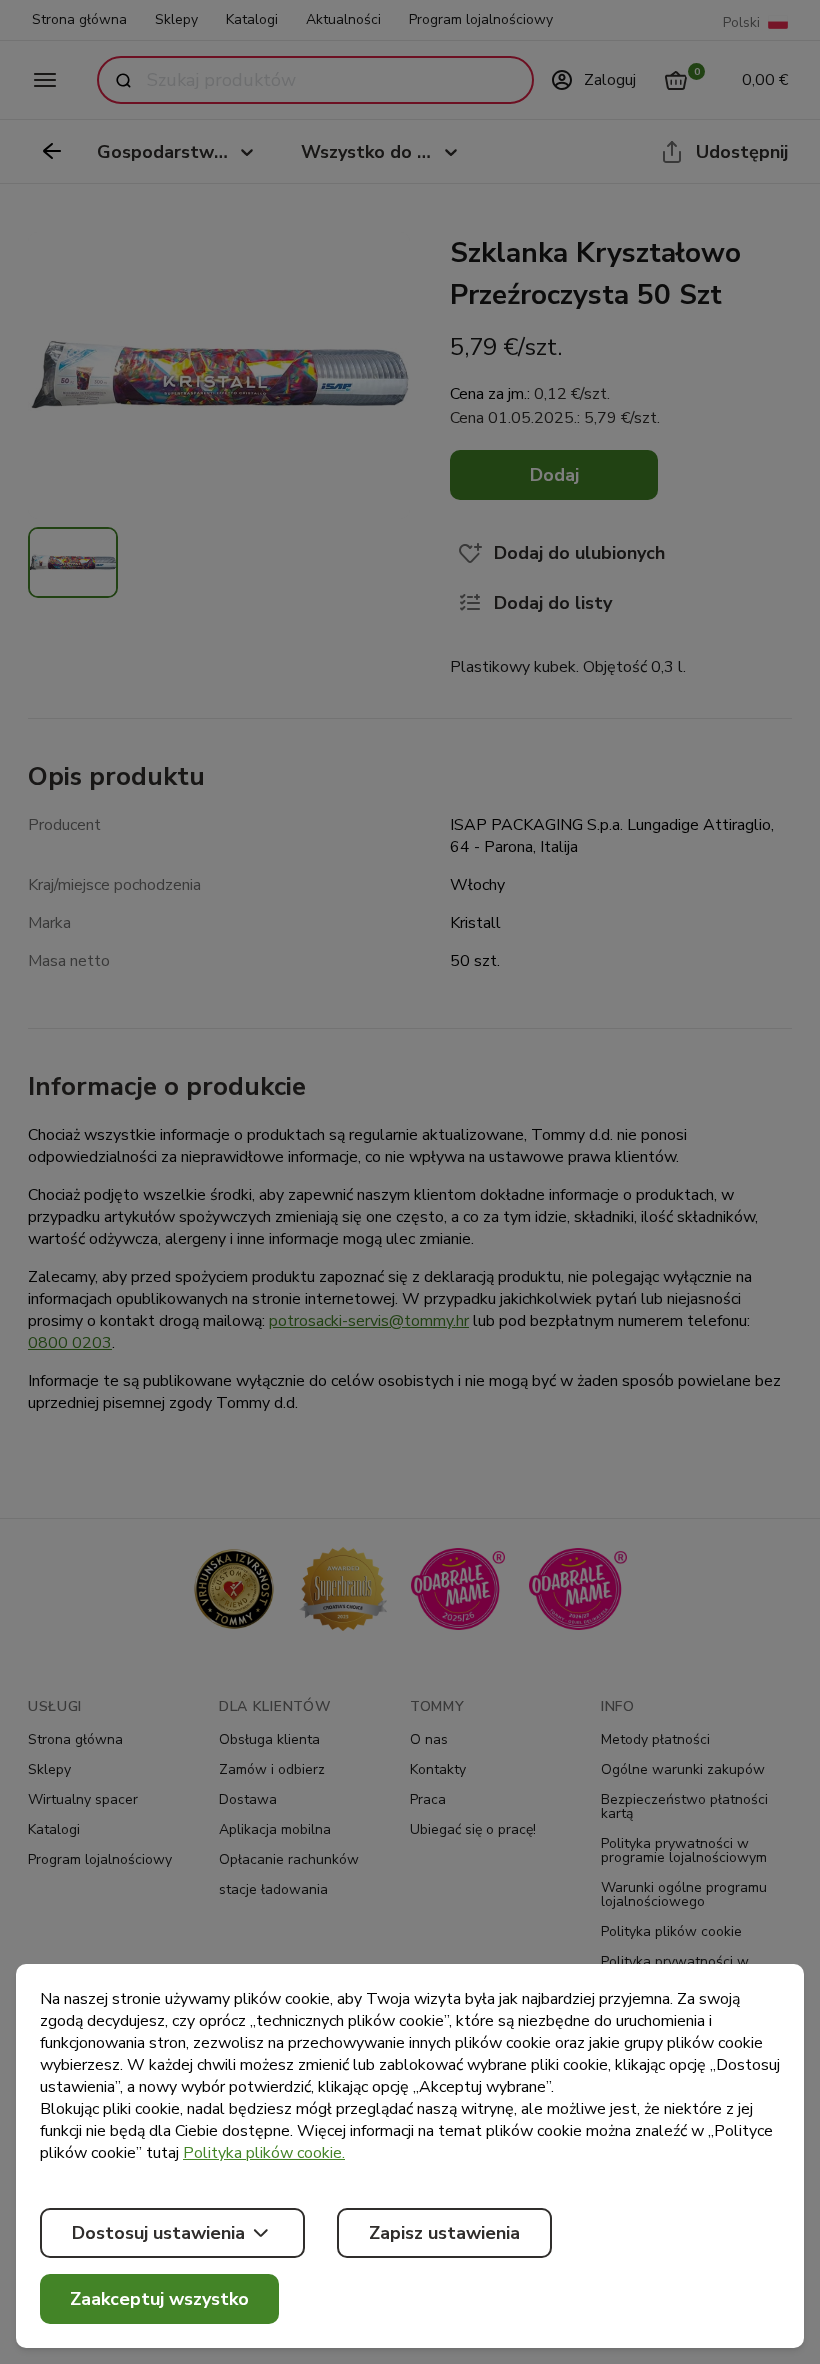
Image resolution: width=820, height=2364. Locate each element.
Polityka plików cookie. (264, 2153)
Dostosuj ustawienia (158, 2233)
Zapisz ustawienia (444, 2233)
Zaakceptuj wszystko (159, 2299)
